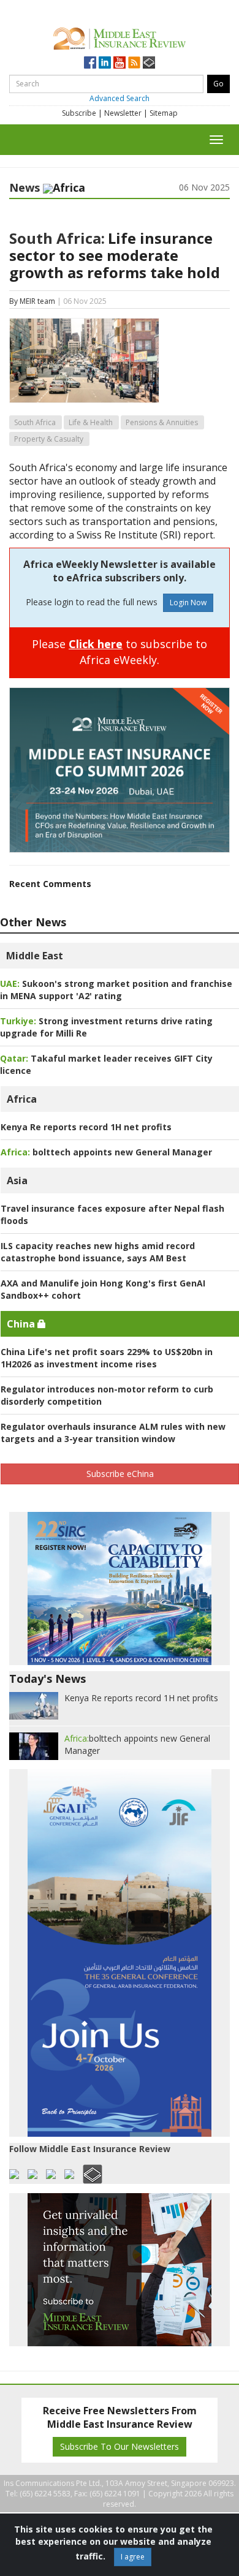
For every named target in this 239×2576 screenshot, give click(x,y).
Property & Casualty (49, 439)
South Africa (35, 422)
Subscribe (79, 113)
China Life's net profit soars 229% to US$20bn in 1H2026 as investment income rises (107, 1358)
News (25, 187)
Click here (96, 644)
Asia (17, 1180)
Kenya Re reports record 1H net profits (86, 1127)
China (22, 1324)
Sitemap (164, 113)
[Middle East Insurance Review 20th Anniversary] (120, 36)
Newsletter (123, 113)
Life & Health (91, 422)
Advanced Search (120, 98)
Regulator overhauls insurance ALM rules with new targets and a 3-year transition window (113, 1433)
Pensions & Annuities (162, 422)
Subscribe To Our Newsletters (120, 2446)
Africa (22, 1099)
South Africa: (57, 238)
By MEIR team (32, 301)
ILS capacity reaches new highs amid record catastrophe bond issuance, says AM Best (98, 1252)
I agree (133, 2557)
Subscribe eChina (120, 1474)
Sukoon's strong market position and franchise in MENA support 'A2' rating (116, 990)
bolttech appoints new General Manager (106, 1152)
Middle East (35, 956)
